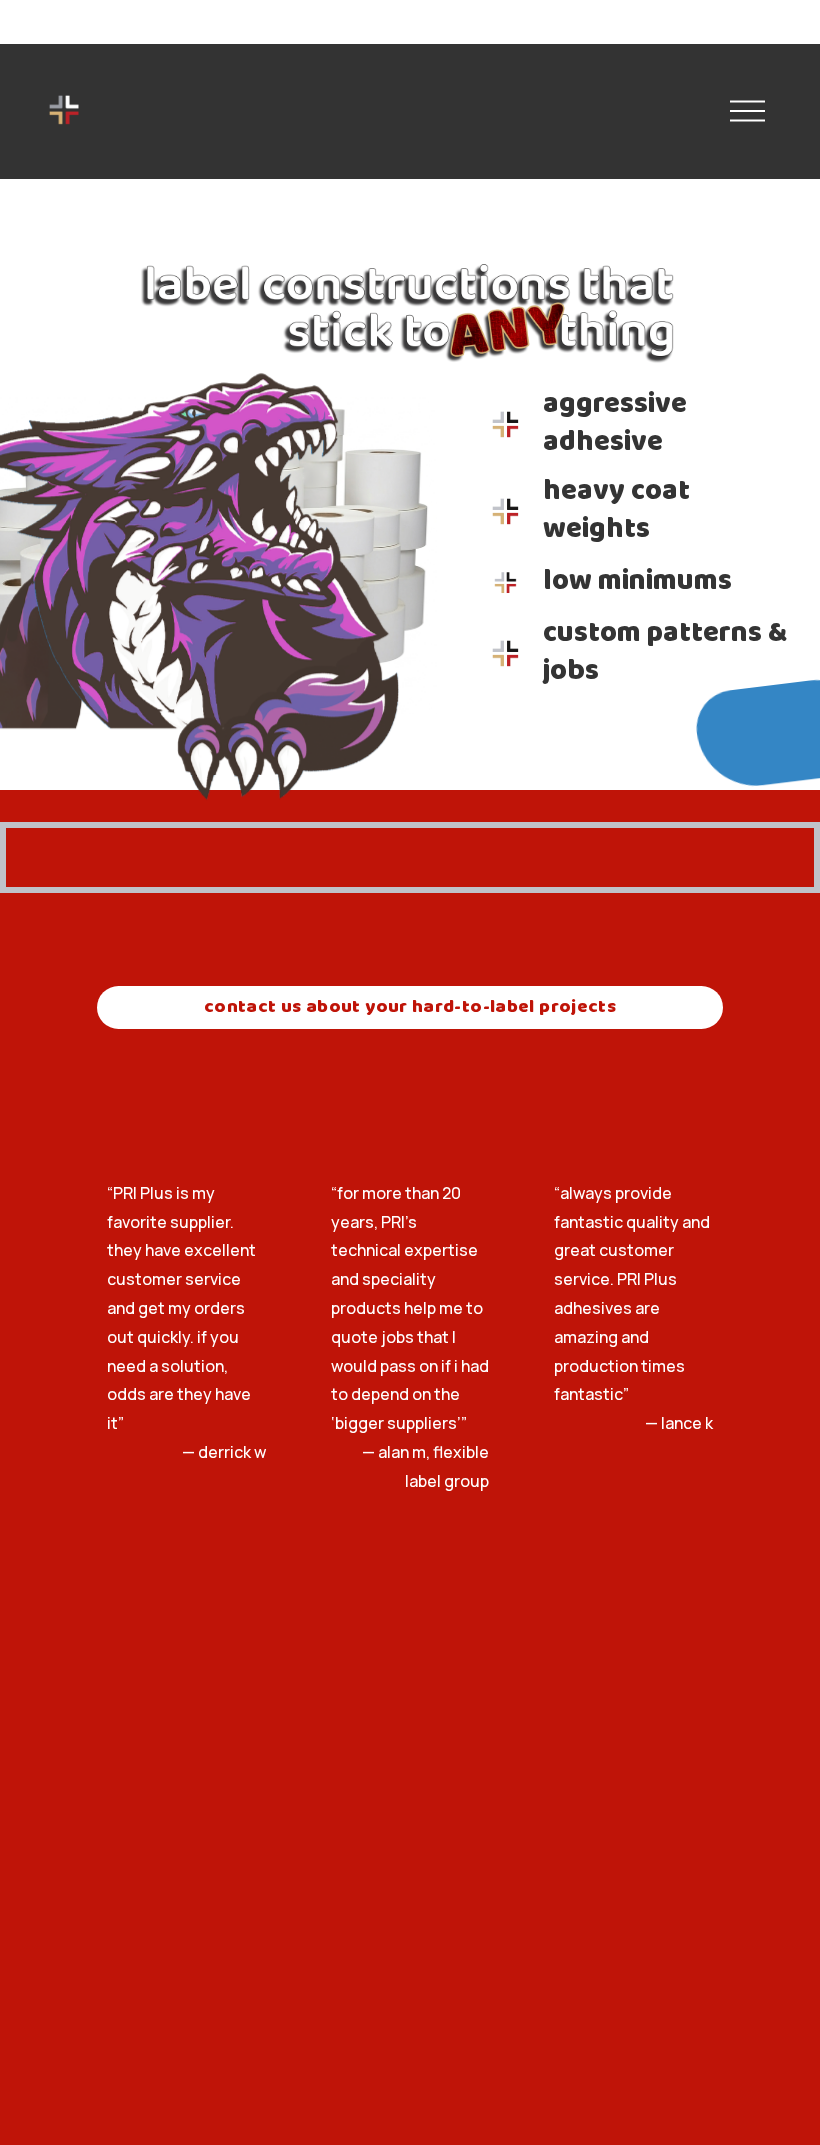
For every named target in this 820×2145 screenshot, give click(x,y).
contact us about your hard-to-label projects (410, 1007)
